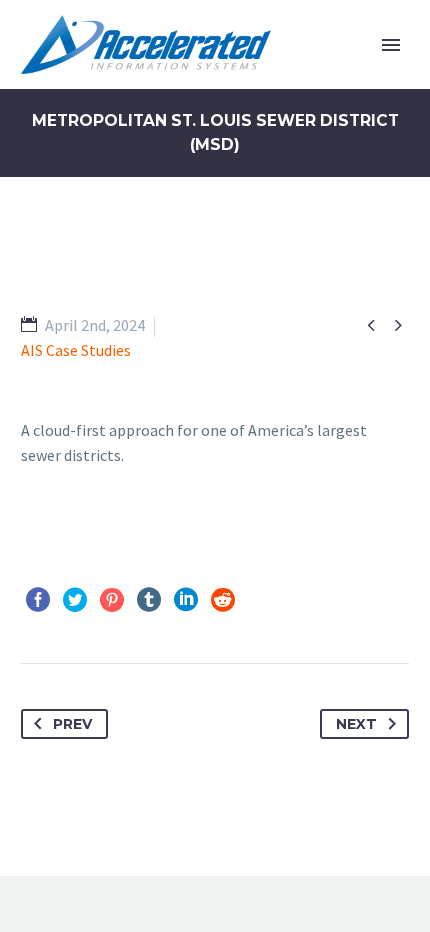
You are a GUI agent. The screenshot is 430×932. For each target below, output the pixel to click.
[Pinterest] (112, 600)
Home (291, 75)
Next (356, 724)
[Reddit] (223, 600)
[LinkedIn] (186, 600)
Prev (72, 724)
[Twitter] (75, 600)
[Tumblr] (149, 600)
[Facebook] (38, 600)
